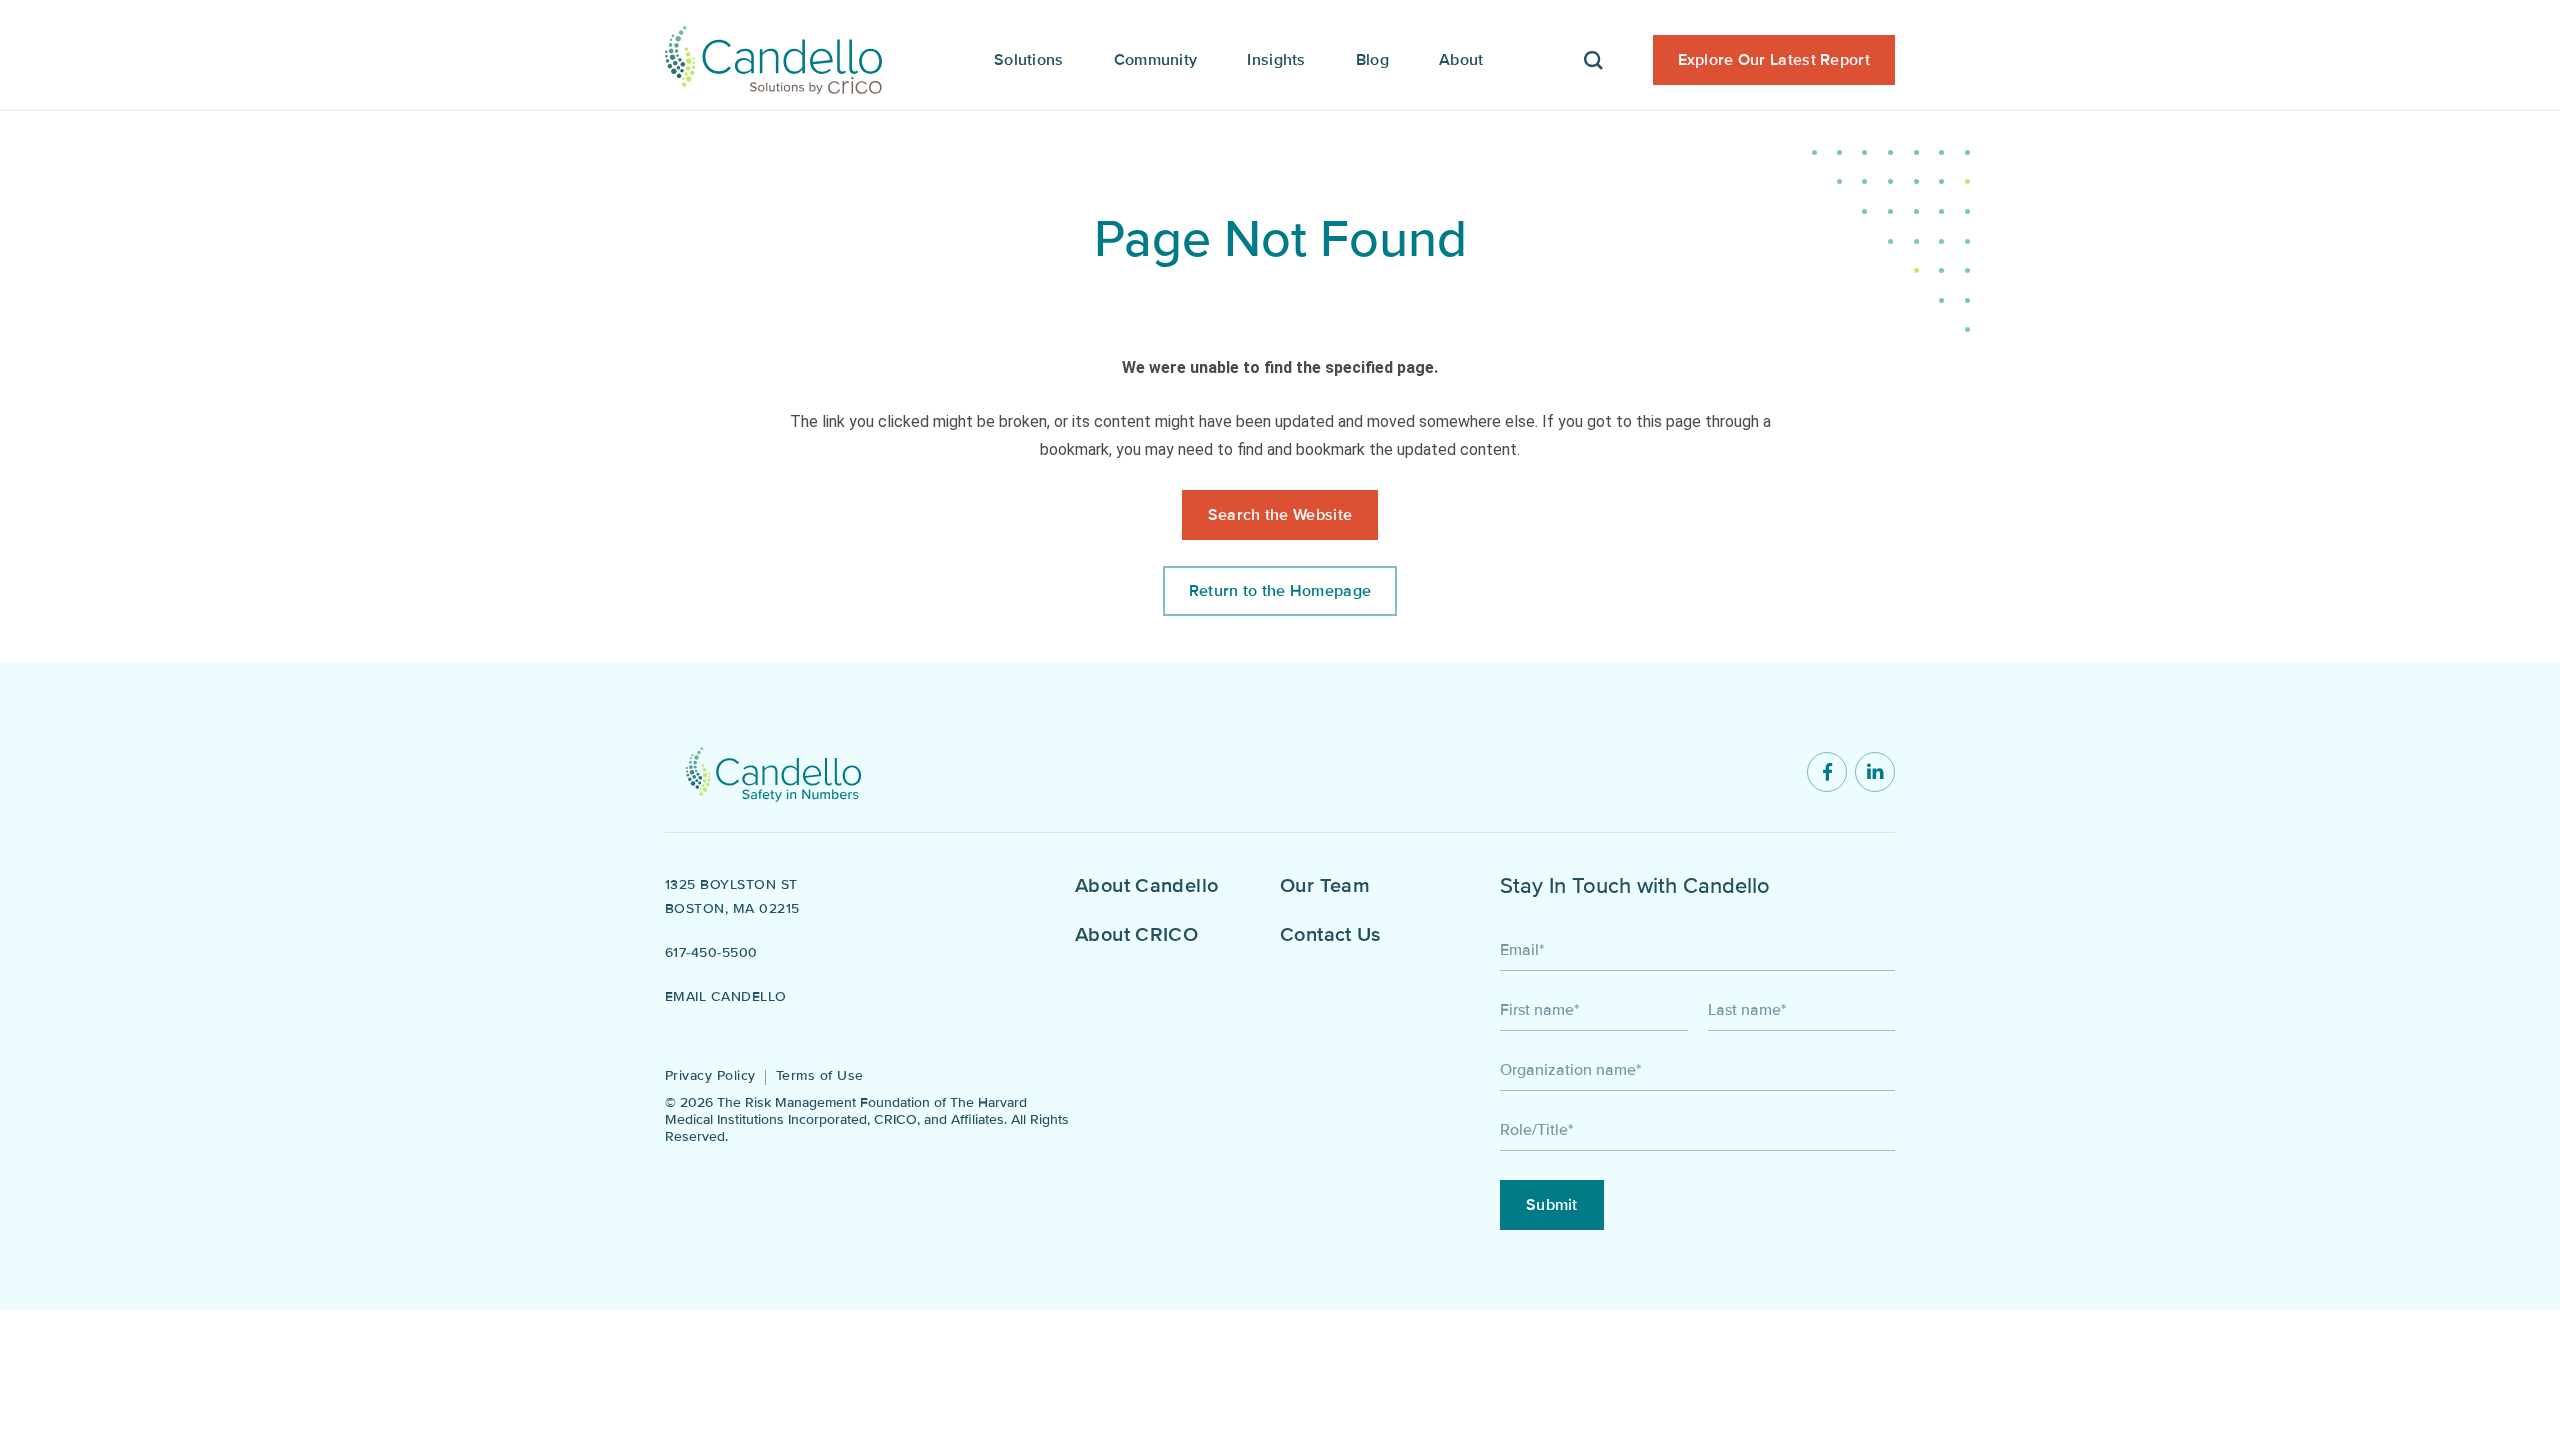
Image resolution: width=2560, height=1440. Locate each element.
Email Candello (726, 996)
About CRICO (1136, 935)
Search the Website (1280, 515)
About (1461, 60)
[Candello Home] (773, 55)
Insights (1276, 60)
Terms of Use (820, 1075)
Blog (1372, 60)
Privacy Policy (710, 1075)
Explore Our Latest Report (1774, 60)
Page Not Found (1280, 239)
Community (1156, 60)
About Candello (1146, 886)
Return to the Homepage (1280, 591)
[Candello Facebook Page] (1827, 772)
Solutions (1029, 60)
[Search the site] (1593, 55)
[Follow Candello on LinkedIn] (1875, 772)
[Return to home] (773, 772)
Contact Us (1330, 935)
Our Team (1325, 886)
